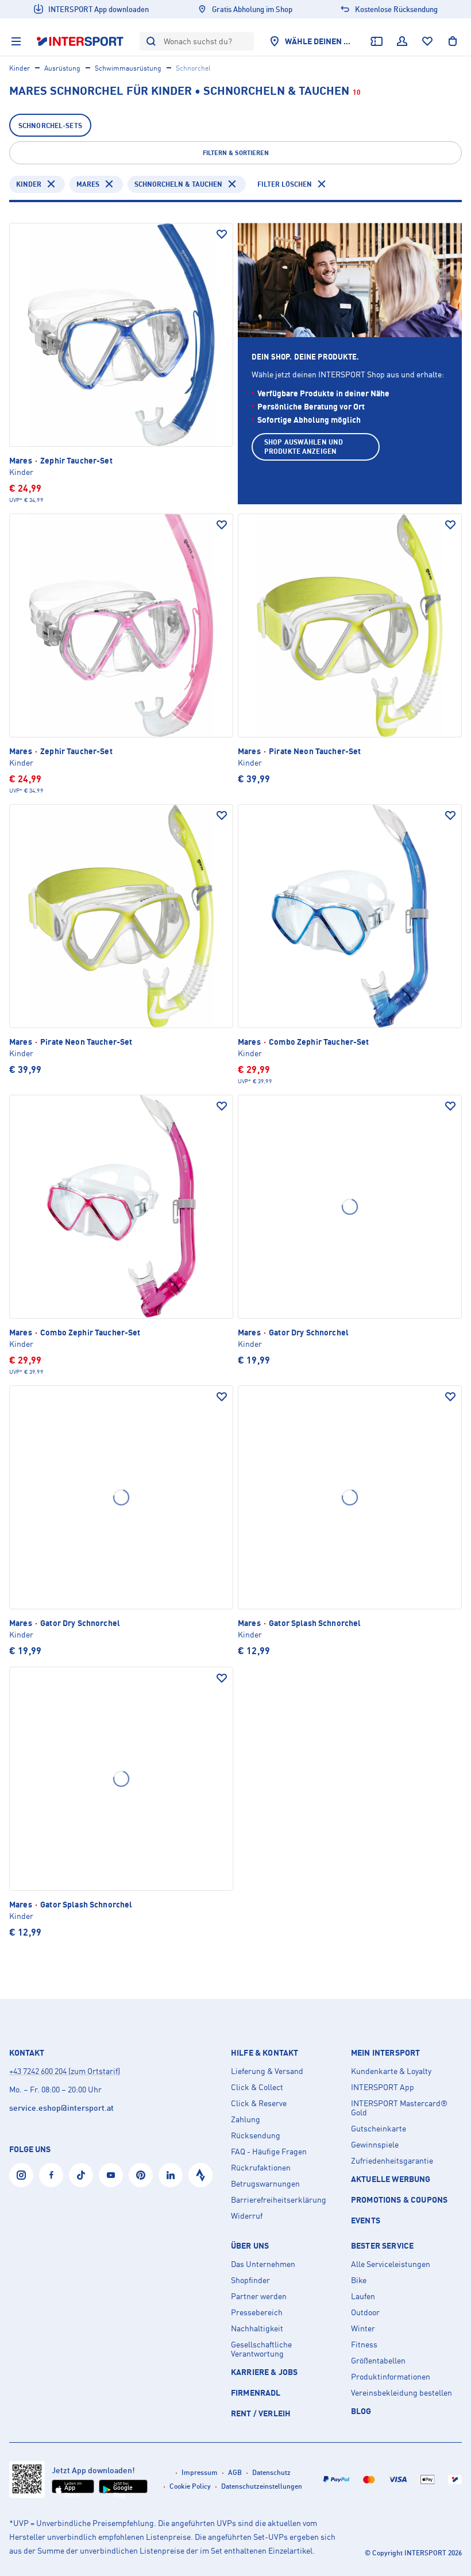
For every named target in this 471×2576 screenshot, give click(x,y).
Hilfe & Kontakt (265, 2053)
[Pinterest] (141, 2175)
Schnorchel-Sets (50, 125)
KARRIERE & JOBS (264, 2372)
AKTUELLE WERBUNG (391, 2179)
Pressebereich (257, 2312)
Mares (88, 184)
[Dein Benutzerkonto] (402, 41)
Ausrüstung (62, 68)
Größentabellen (378, 2361)
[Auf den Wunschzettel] (222, 234)
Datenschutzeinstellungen (262, 2486)
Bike (359, 2280)
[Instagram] (21, 2175)
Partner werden (259, 2296)
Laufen (363, 2296)
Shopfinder (250, 2280)
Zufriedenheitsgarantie (392, 2161)
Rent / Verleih (261, 2413)
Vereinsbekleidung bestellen (401, 2393)
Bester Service (382, 2246)
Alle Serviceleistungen (391, 2264)
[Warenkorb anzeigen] (453, 41)
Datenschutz (271, 2472)
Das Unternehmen (263, 2264)
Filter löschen (285, 184)
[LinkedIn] (171, 2175)
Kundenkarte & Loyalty (391, 2071)
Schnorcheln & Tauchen (178, 184)
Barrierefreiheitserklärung (279, 2200)
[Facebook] (51, 2175)
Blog (361, 2411)
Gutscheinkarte (379, 2129)
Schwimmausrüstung (128, 68)
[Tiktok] (81, 2175)
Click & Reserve (259, 2103)
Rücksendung (256, 2135)
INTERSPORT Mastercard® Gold (399, 2108)
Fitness (364, 2345)
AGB (235, 2472)
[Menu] (16, 41)
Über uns (250, 2246)
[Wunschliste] (427, 41)
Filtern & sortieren (236, 153)
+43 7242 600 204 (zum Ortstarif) (65, 2071)
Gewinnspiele (375, 2145)
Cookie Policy (190, 2486)
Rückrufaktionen (261, 2168)
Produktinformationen (391, 2377)
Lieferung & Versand (267, 2071)
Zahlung (246, 2119)
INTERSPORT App (383, 2087)
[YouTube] (111, 2175)
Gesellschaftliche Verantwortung (261, 2349)
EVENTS (366, 2220)
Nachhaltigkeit (257, 2328)
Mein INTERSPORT (385, 2053)
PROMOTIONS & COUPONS (399, 2200)
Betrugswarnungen (265, 2184)
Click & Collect (257, 2087)
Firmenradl (256, 2392)
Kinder (20, 68)
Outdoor (365, 2312)
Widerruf (247, 2216)
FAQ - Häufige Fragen (269, 2152)
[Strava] (200, 2175)
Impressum (200, 2472)
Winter (363, 2328)
